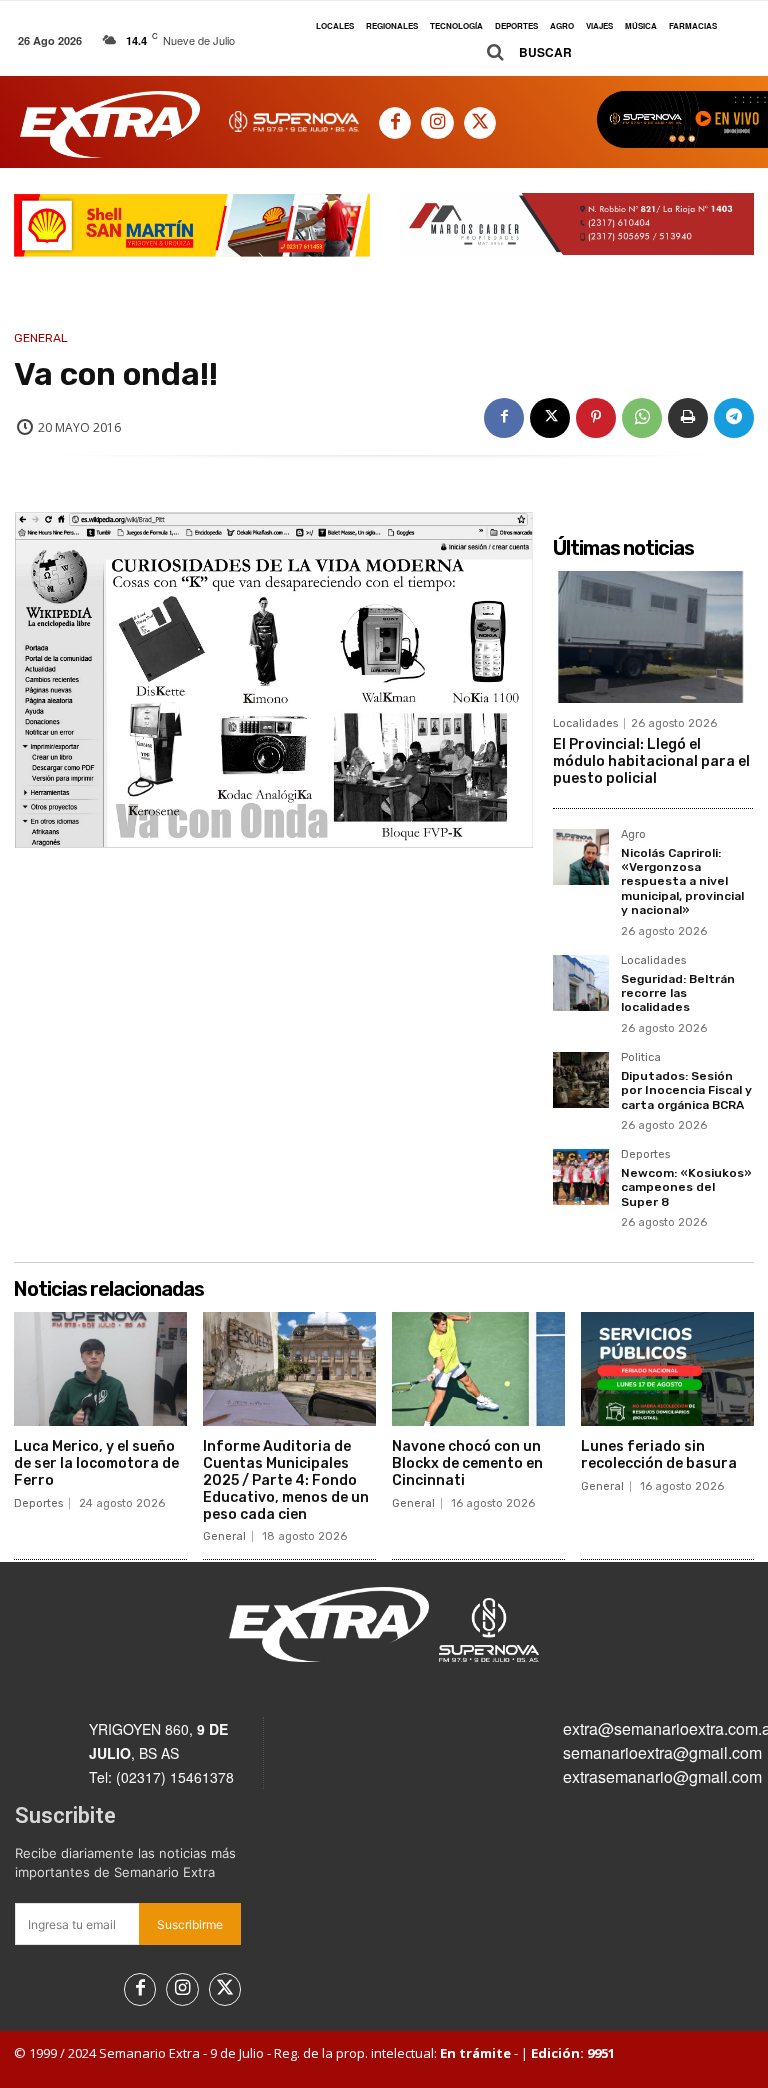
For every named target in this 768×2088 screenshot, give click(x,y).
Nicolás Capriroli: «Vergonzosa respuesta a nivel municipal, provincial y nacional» (682, 882)
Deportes (645, 1155)
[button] (522, 52)
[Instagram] (437, 123)
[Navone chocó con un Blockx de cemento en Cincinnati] (478, 1369)
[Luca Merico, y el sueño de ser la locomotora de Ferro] (100, 1369)
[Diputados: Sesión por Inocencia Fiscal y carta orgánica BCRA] (581, 1080)
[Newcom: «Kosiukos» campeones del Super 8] (581, 1177)
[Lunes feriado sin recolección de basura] (667, 1369)
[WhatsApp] (642, 418)
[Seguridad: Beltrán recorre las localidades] (581, 983)
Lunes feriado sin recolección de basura (659, 1455)
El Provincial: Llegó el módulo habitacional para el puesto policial (651, 761)
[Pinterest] (596, 418)
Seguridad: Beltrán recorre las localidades (678, 993)
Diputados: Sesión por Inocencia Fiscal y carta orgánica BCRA (686, 1090)
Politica (641, 1058)
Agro (633, 835)
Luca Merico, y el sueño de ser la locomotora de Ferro (96, 1463)
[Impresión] (688, 418)
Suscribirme (190, 1924)
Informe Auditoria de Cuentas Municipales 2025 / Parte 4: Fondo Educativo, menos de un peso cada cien (286, 1480)
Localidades (585, 723)
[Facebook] (395, 123)
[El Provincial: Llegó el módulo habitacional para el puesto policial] (653, 637)
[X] (480, 123)
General (41, 338)
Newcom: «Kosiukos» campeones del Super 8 (686, 1187)
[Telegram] (734, 418)
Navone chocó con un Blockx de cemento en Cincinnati (467, 1463)
